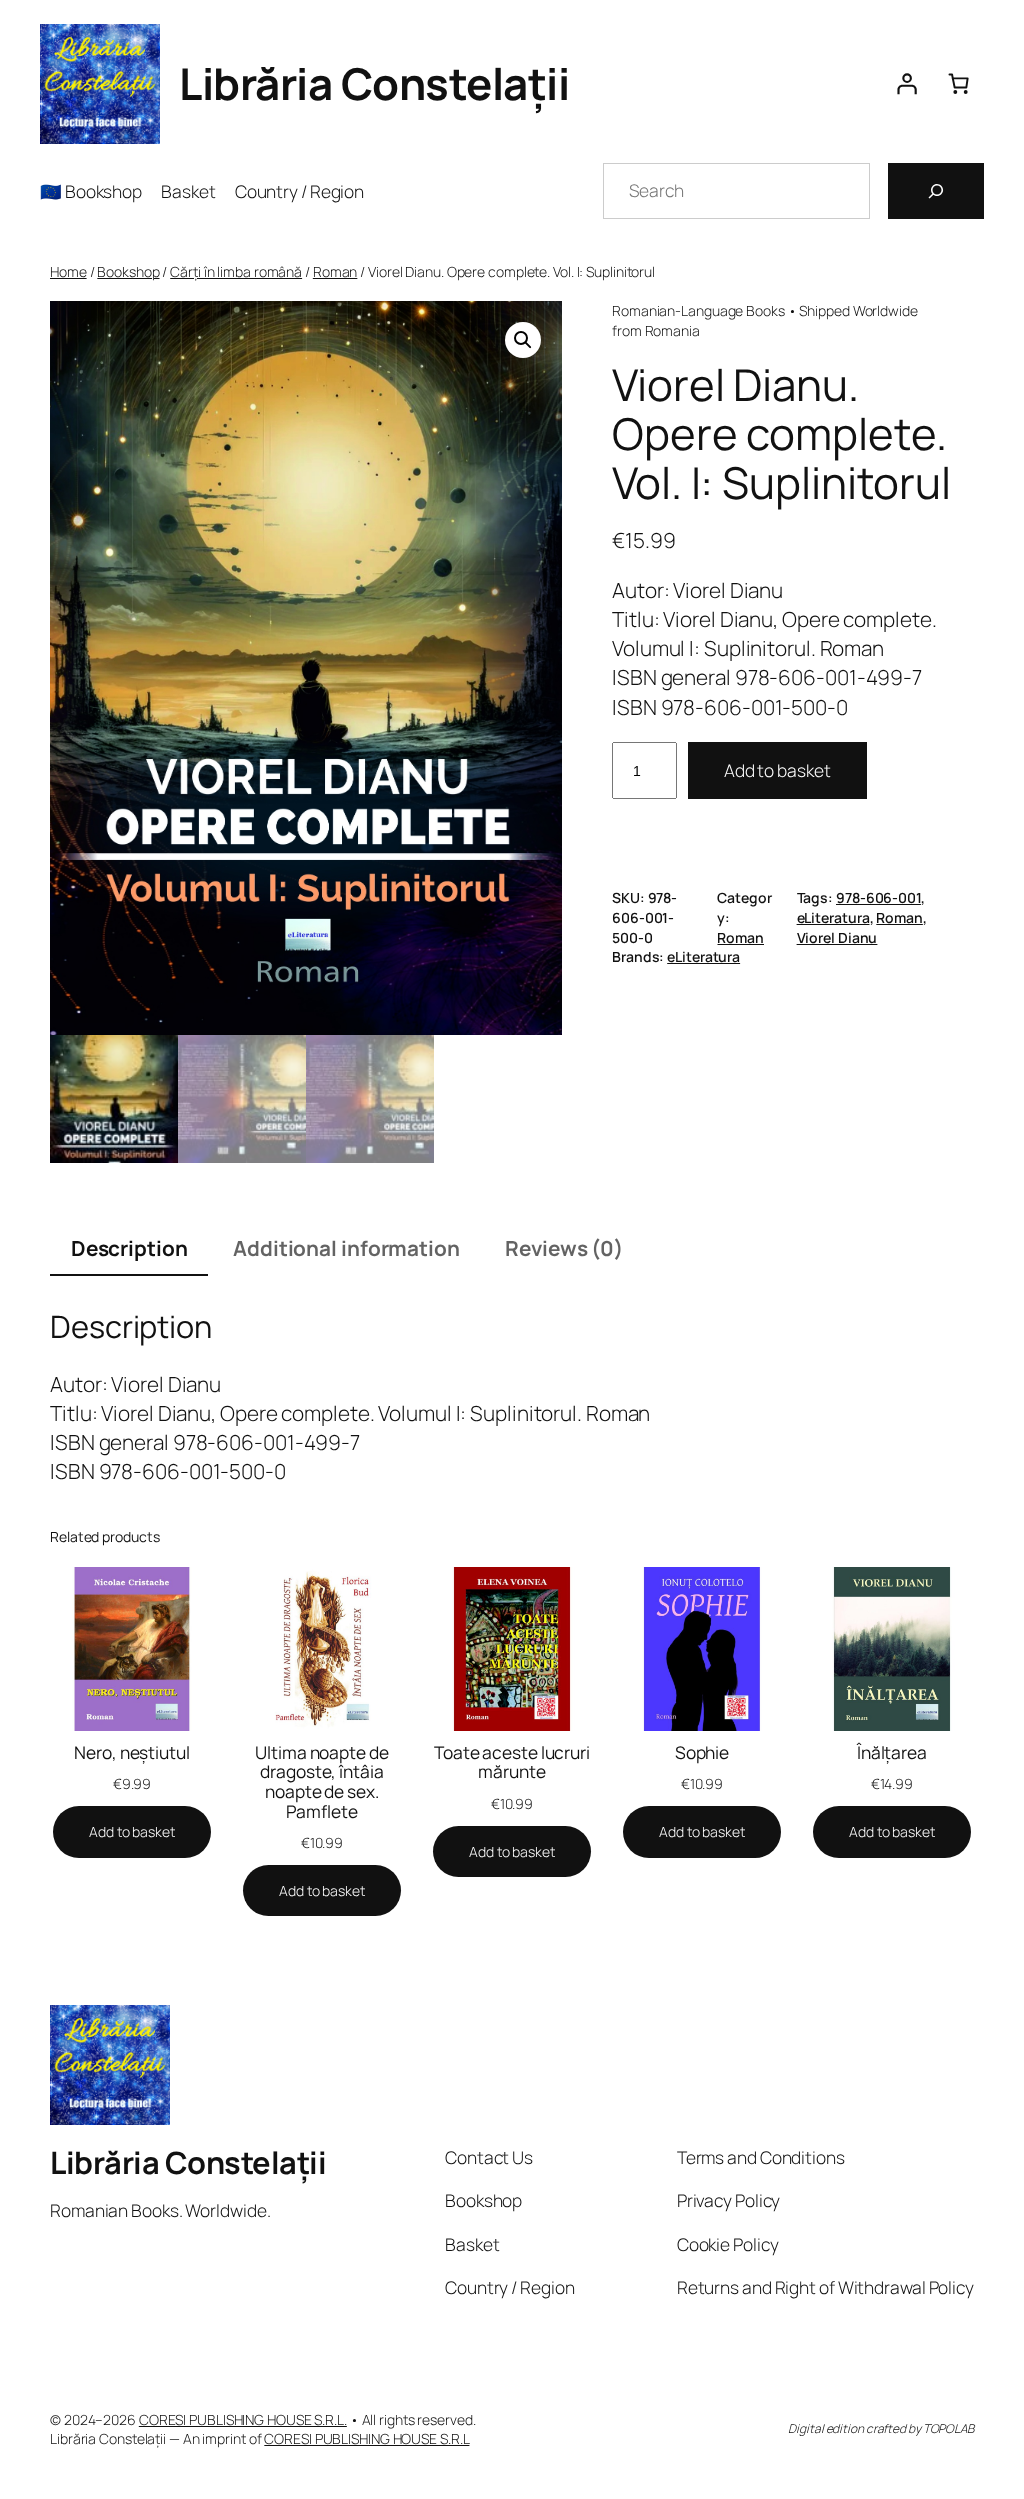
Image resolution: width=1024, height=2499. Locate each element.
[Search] (936, 191)
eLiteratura (833, 917)
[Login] (906, 84)
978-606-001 (878, 897)
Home (68, 271)
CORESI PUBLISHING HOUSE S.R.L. (243, 2419)
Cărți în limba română (236, 271)
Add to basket (777, 770)
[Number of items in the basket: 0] (958, 84)
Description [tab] (129, 1248)
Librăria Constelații (374, 83)
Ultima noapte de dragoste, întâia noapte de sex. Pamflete (321, 1782)
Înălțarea (892, 1753)
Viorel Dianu (837, 937)
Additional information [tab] (346, 1248)
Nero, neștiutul (132, 1753)
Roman (335, 271)
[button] (523, 340)
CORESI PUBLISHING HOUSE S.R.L (366, 2438)
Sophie (702, 1753)
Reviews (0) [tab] (564, 1248)
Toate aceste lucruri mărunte (512, 1762)
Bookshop (128, 271)
